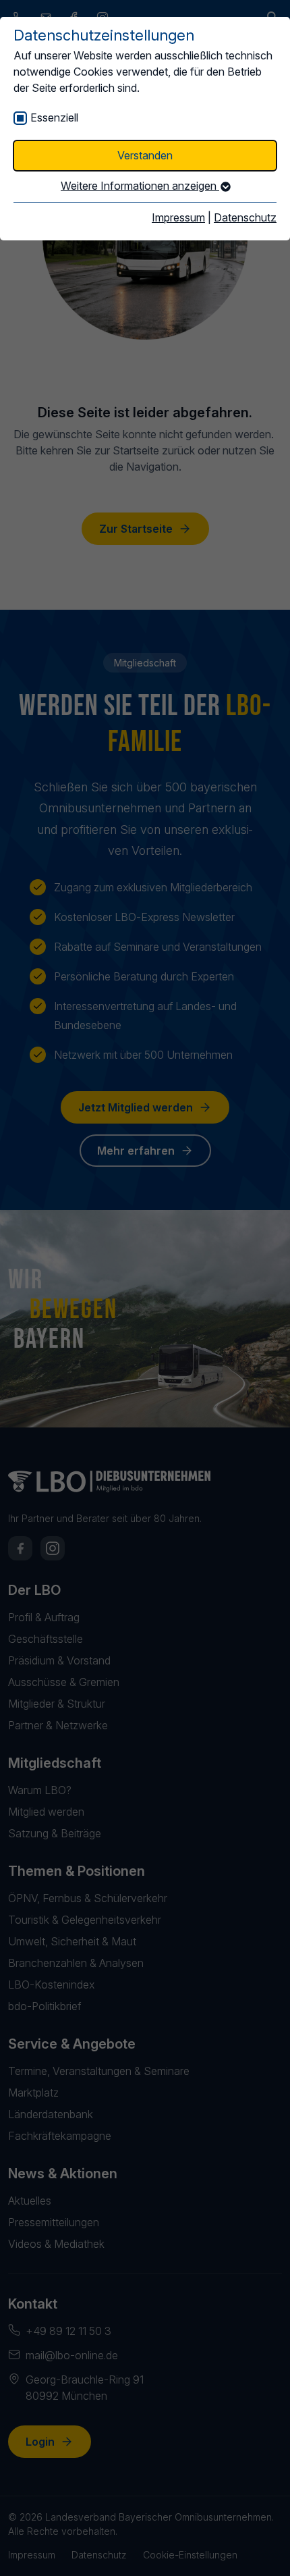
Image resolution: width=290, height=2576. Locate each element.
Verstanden (145, 155)
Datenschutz (245, 217)
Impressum (178, 217)
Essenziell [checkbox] (54, 117)
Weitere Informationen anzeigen (140, 186)
